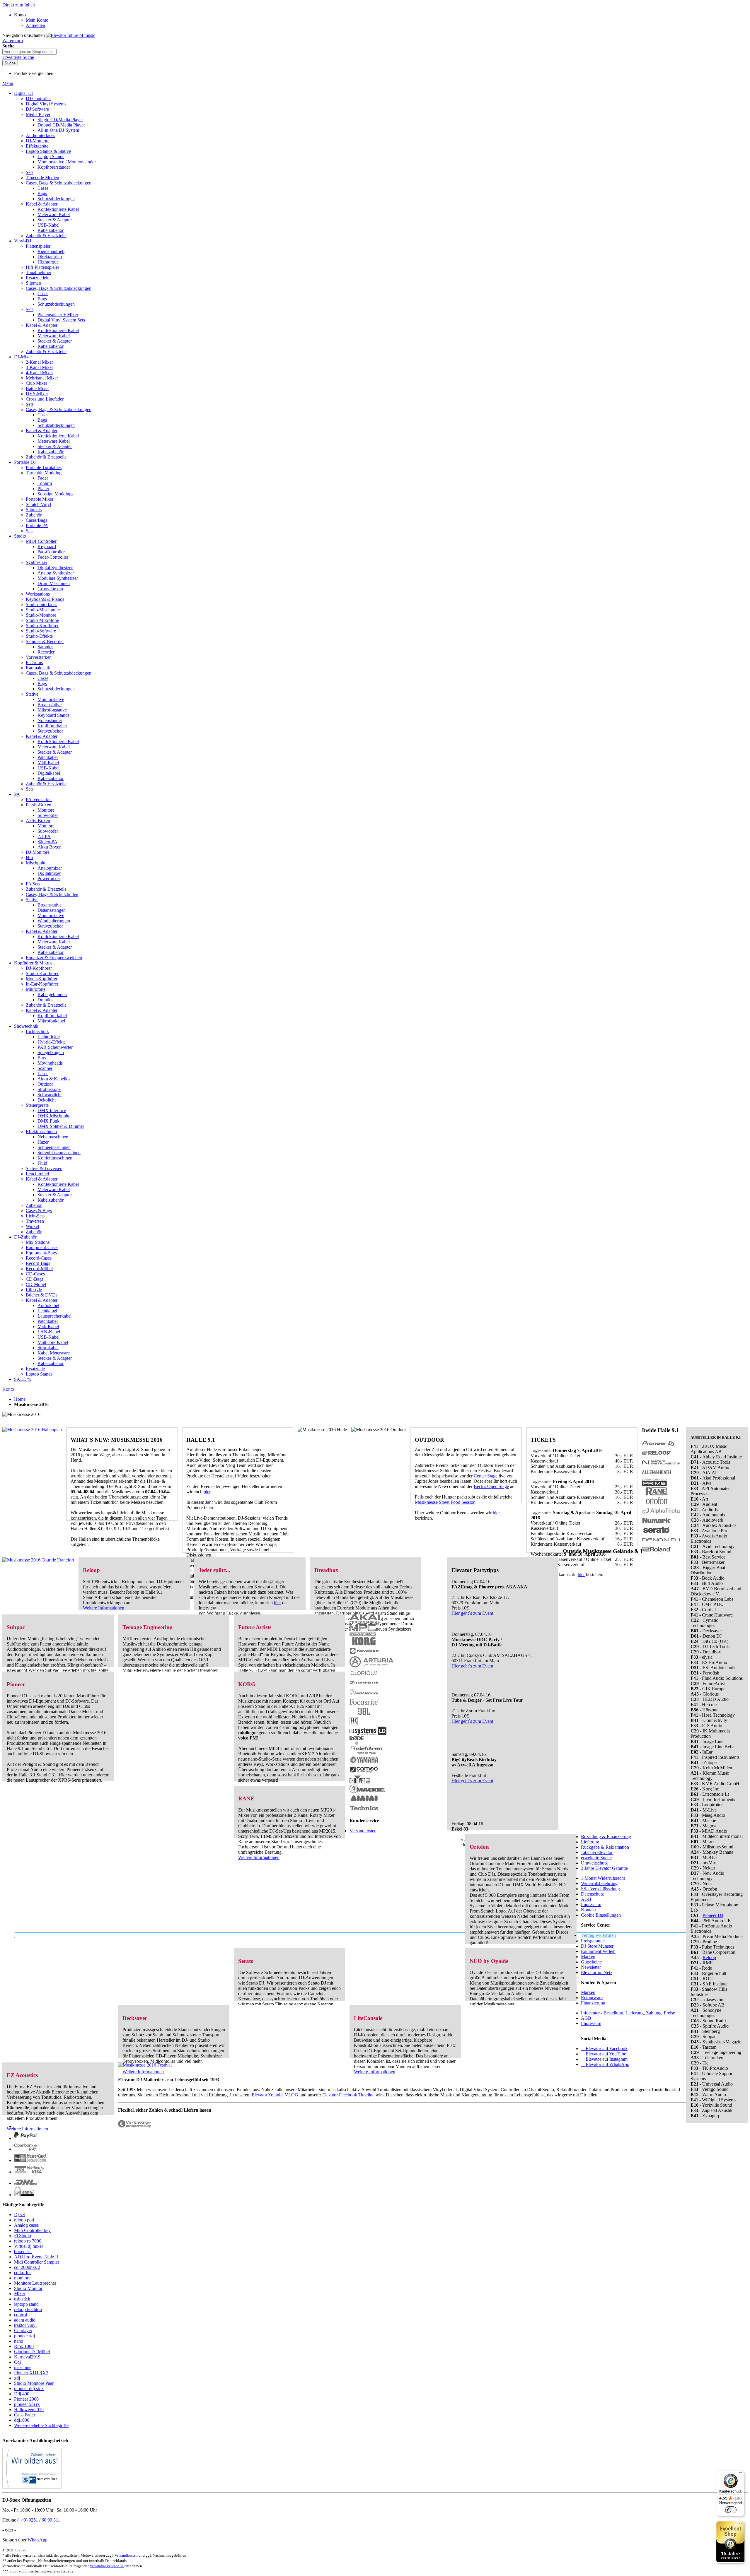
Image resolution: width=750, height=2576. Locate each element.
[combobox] (29, 52)
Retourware (592, 1998)
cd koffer (22, 2273)
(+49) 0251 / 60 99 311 (39, 2520)
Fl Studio (23, 2236)
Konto (8, 1389)
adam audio (25, 2320)
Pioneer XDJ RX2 (31, 2373)
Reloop (709, 1957)
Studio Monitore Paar (34, 2383)
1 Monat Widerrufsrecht (603, 1878)
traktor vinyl (25, 2325)
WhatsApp (37, 2540)
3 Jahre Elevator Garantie (604, 1868)
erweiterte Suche (596, 1858)
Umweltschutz (594, 1863)
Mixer (20, 2294)
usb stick (22, 2299)
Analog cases (26, 2225)
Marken (588, 1957)
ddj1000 (22, 2420)
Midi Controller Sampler (37, 2262)
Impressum (591, 1904)
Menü (8, 83)
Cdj (17, 2362)
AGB (586, 1899)
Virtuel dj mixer (29, 2246)
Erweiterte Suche (18, 57)
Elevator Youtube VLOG (275, 2095)
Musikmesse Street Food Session (445, 1502)
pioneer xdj (24, 2336)
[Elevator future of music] (71, 35)
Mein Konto (37, 20)
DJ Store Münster (597, 1946)
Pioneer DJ (713, 1915)
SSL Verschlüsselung (600, 1889)
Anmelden (35, 25)
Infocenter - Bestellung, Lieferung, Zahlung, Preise (628, 2013)
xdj (17, 2378)
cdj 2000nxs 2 (27, 2267)
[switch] (731, 2510)
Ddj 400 (22, 2394)
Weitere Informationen (104, 1608)
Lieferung (590, 1842)
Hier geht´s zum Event (472, 1613)
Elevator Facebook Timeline (348, 2095)
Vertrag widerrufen (598, 1935)
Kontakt (588, 1910)
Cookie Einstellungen (601, 1915)
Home (20, 1399)
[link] (20, 15)
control (21, 2315)
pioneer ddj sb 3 (29, 2388)
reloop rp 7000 (28, 2241)
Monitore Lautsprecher (35, 2283)
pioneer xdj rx (27, 2404)
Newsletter (591, 1967)
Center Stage (486, 1476)
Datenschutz (592, 1894)
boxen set (23, 2251)
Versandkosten (363, 1831)
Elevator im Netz (597, 1972)
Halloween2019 (29, 2410)
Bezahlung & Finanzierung (606, 1837)
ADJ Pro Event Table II (36, 2257)
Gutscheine (591, 1962)
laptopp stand (26, 2304)
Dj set (19, 2215)
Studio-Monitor (28, 2288)
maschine (23, 2367)
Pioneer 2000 (26, 2399)
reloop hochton (28, 2309)
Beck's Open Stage (491, 1486)
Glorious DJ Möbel (32, 2352)
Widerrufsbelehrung (599, 1883)
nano (19, 2341)
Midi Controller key (32, 2230)
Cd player (23, 2330)
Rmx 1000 (24, 2346)
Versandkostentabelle (107, 2566)
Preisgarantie (593, 1941)
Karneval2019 (27, 2357)
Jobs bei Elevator (597, 1852)
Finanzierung (593, 2003)
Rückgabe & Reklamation (605, 1847)
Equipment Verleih (598, 1951)
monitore (22, 2278)
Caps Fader (25, 2415)
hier (207, 1492)
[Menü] (741, 2474)
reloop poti (24, 2220)
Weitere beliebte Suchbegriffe (41, 2425)
